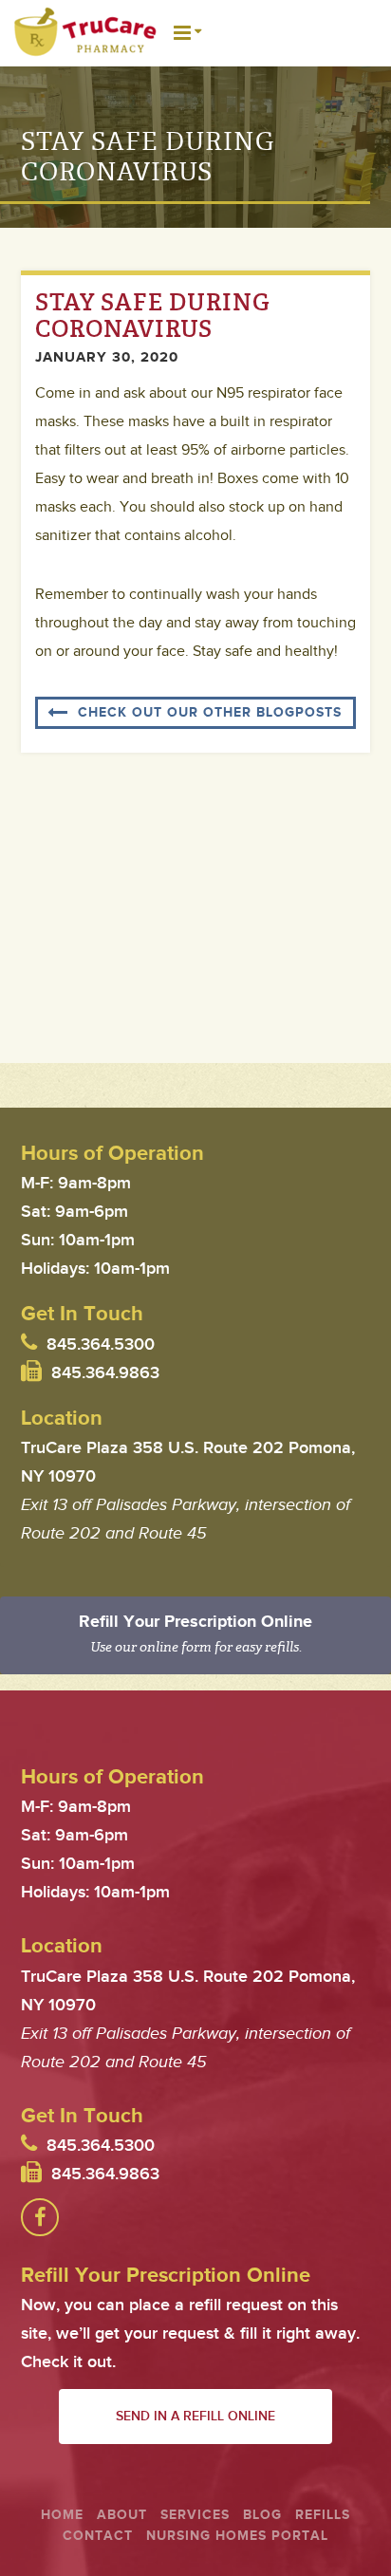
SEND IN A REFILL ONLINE (195, 2416)
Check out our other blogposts (210, 712)
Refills (323, 2515)
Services (195, 2515)
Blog (262, 2515)
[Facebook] (40, 2217)
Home (62, 2515)
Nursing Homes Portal (237, 2536)
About (122, 2515)
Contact (98, 2536)
